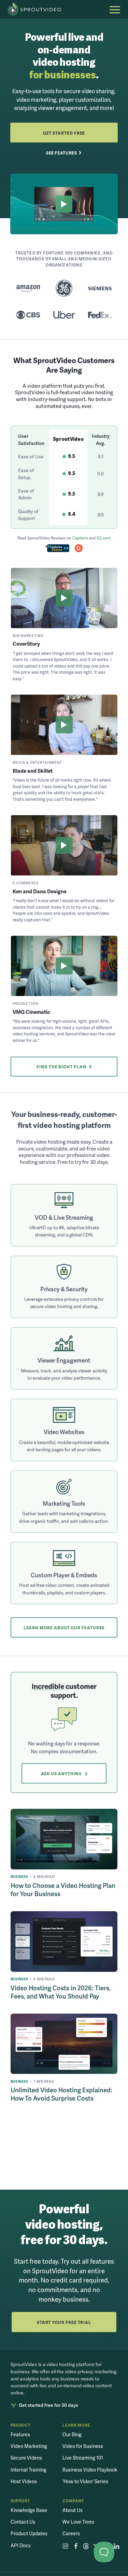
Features (20, 2434)
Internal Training (29, 2469)
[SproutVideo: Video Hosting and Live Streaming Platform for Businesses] (38, 9)
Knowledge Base (29, 2510)
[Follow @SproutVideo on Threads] (86, 2546)
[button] (115, 10)
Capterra (80, 538)
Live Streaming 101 (83, 2457)
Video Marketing (29, 2446)
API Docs (21, 2545)
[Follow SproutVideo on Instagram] (65, 2546)
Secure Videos (26, 2457)
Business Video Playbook (90, 2469)
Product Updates (29, 2533)
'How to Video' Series (85, 2481)
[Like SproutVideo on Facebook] (76, 2546)
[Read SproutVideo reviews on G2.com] (79, 549)
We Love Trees (78, 2522)
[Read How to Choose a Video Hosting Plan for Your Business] (64, 1839)
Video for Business (83, 2446)
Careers (71, 2533)
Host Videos (24, 2481)
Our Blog (72, 2434)
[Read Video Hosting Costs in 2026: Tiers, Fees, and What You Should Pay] (64, 1941)
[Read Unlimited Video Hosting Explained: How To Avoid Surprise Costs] (64, 2044)
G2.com (104, 538)
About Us (73, 2510)
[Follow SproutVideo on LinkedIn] (117, 2546)
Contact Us (23, 2522)
